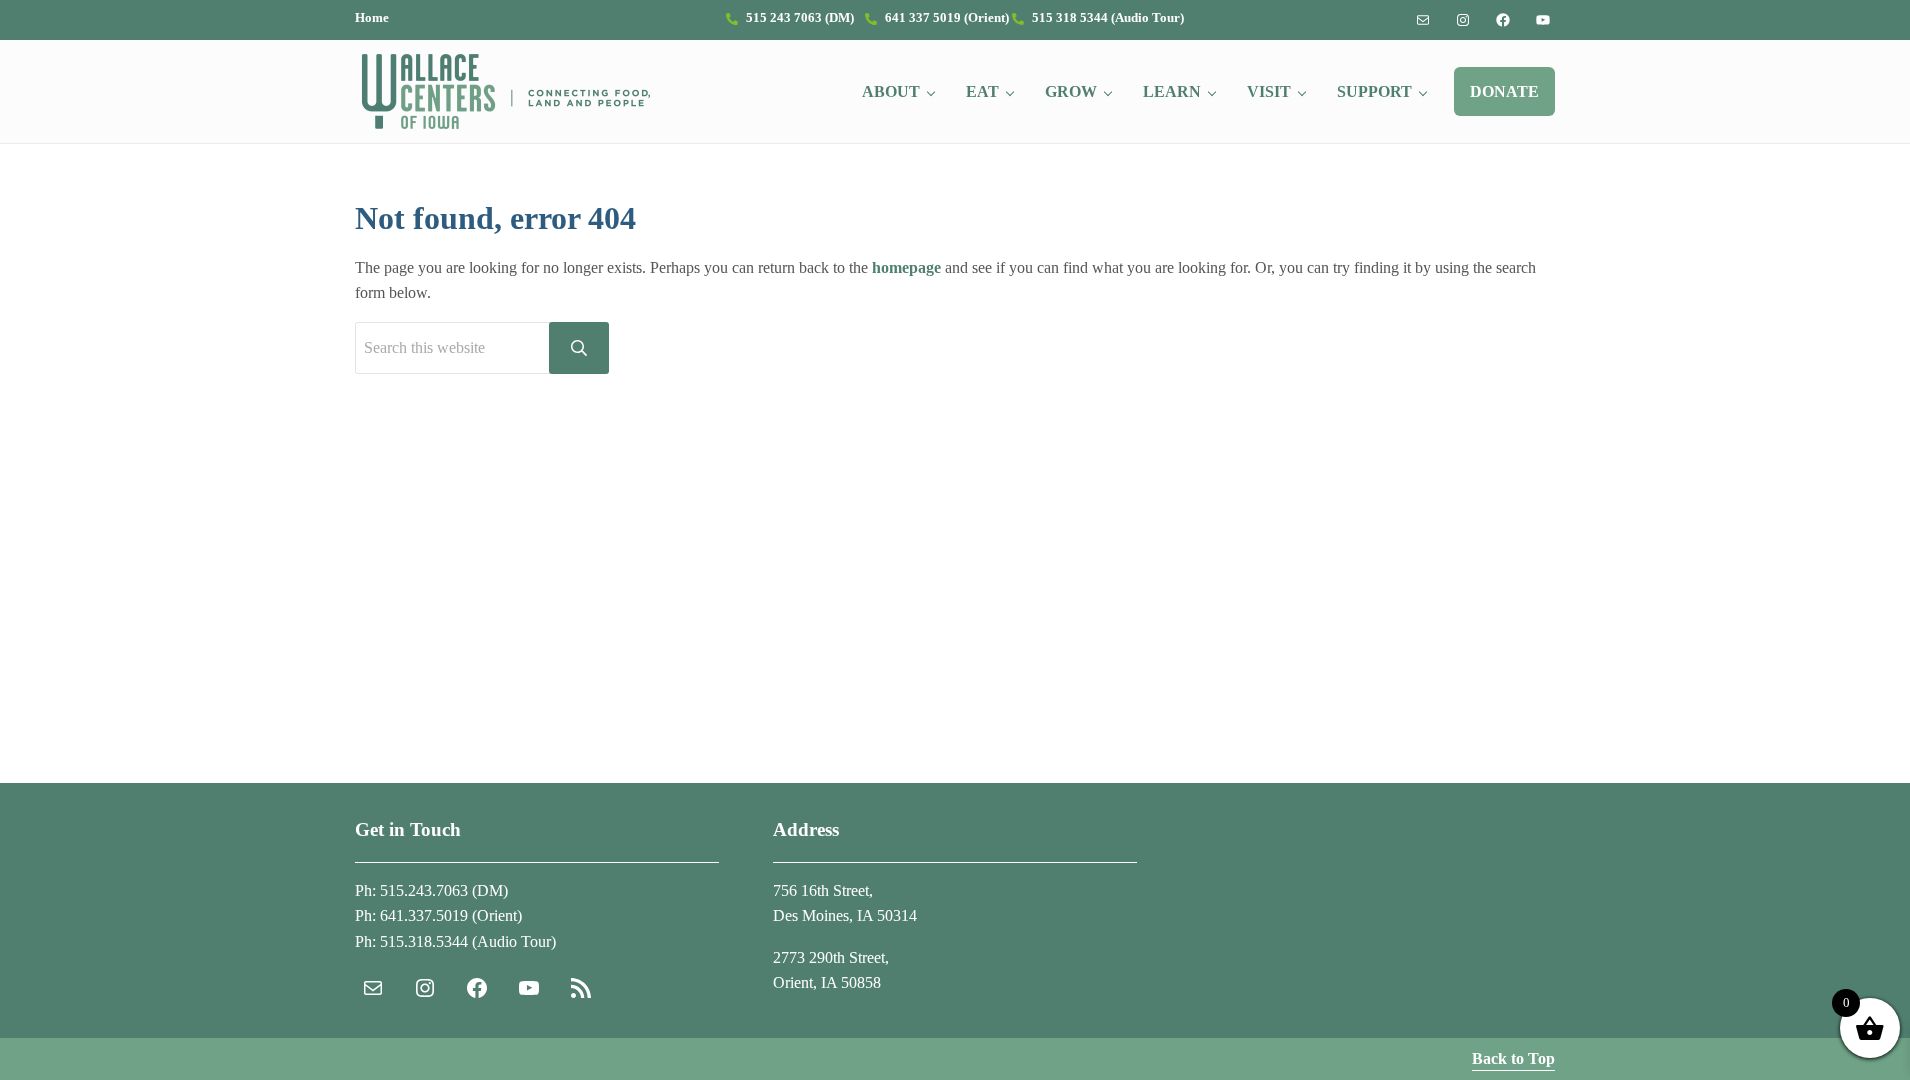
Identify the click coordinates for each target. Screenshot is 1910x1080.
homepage (906, 267)
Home (372, 18)
